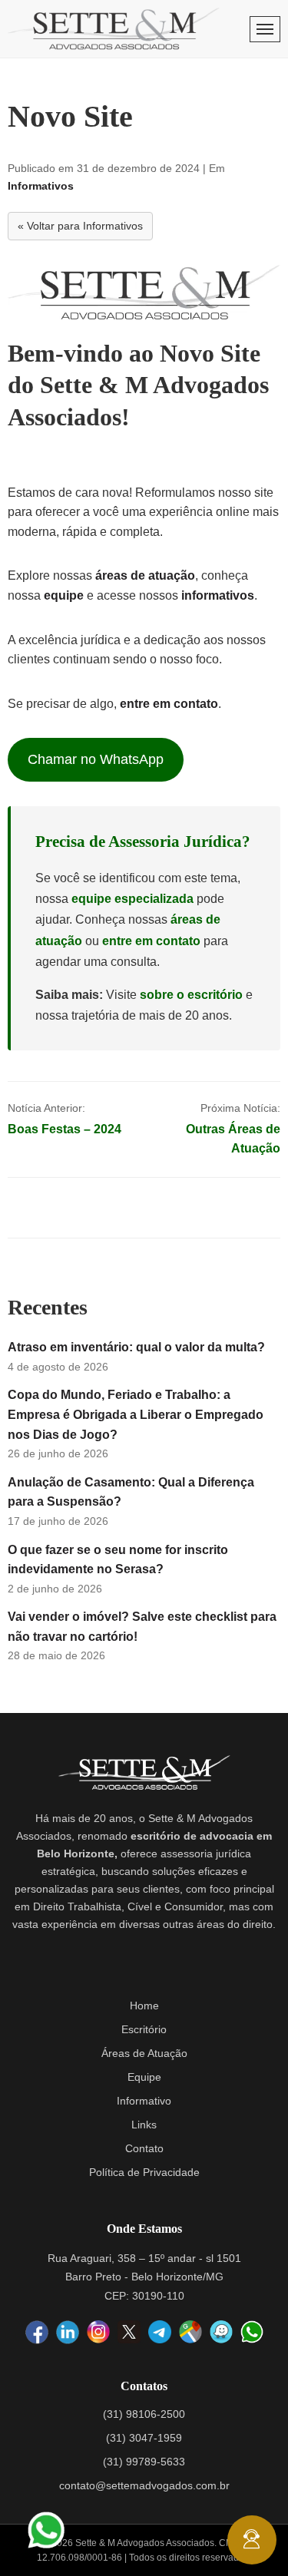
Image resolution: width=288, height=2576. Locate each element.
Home (144, 2006)
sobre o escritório (191, 995)
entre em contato (169, 704)
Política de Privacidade (144, 2172)
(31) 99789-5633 (144, 2462)
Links (144, 2125)
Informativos (41, 186)
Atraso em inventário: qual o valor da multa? (136, 1347)
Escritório (144, 2029)
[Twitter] (129, 2332)
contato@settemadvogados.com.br (144, 2485)
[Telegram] (160, 2332)
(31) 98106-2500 (144, 2414)
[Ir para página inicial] (114, 29)
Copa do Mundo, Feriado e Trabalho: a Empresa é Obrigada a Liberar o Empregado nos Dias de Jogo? (136, 1414)
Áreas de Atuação (144, 2053)
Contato (144, 2148)
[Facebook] (37, 2333)
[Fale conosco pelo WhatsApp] (46, 2530)
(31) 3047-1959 (144, 2438)
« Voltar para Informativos (80, 226)
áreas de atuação (145, 575)
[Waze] (221, 2333)
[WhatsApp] (252, 2332)
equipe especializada (132, 899)
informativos (218, 595)
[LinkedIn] (68, 2333)
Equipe (144, 2077)
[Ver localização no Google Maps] (190, 2333)
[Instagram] (98, 2333)
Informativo (144, 2101)
